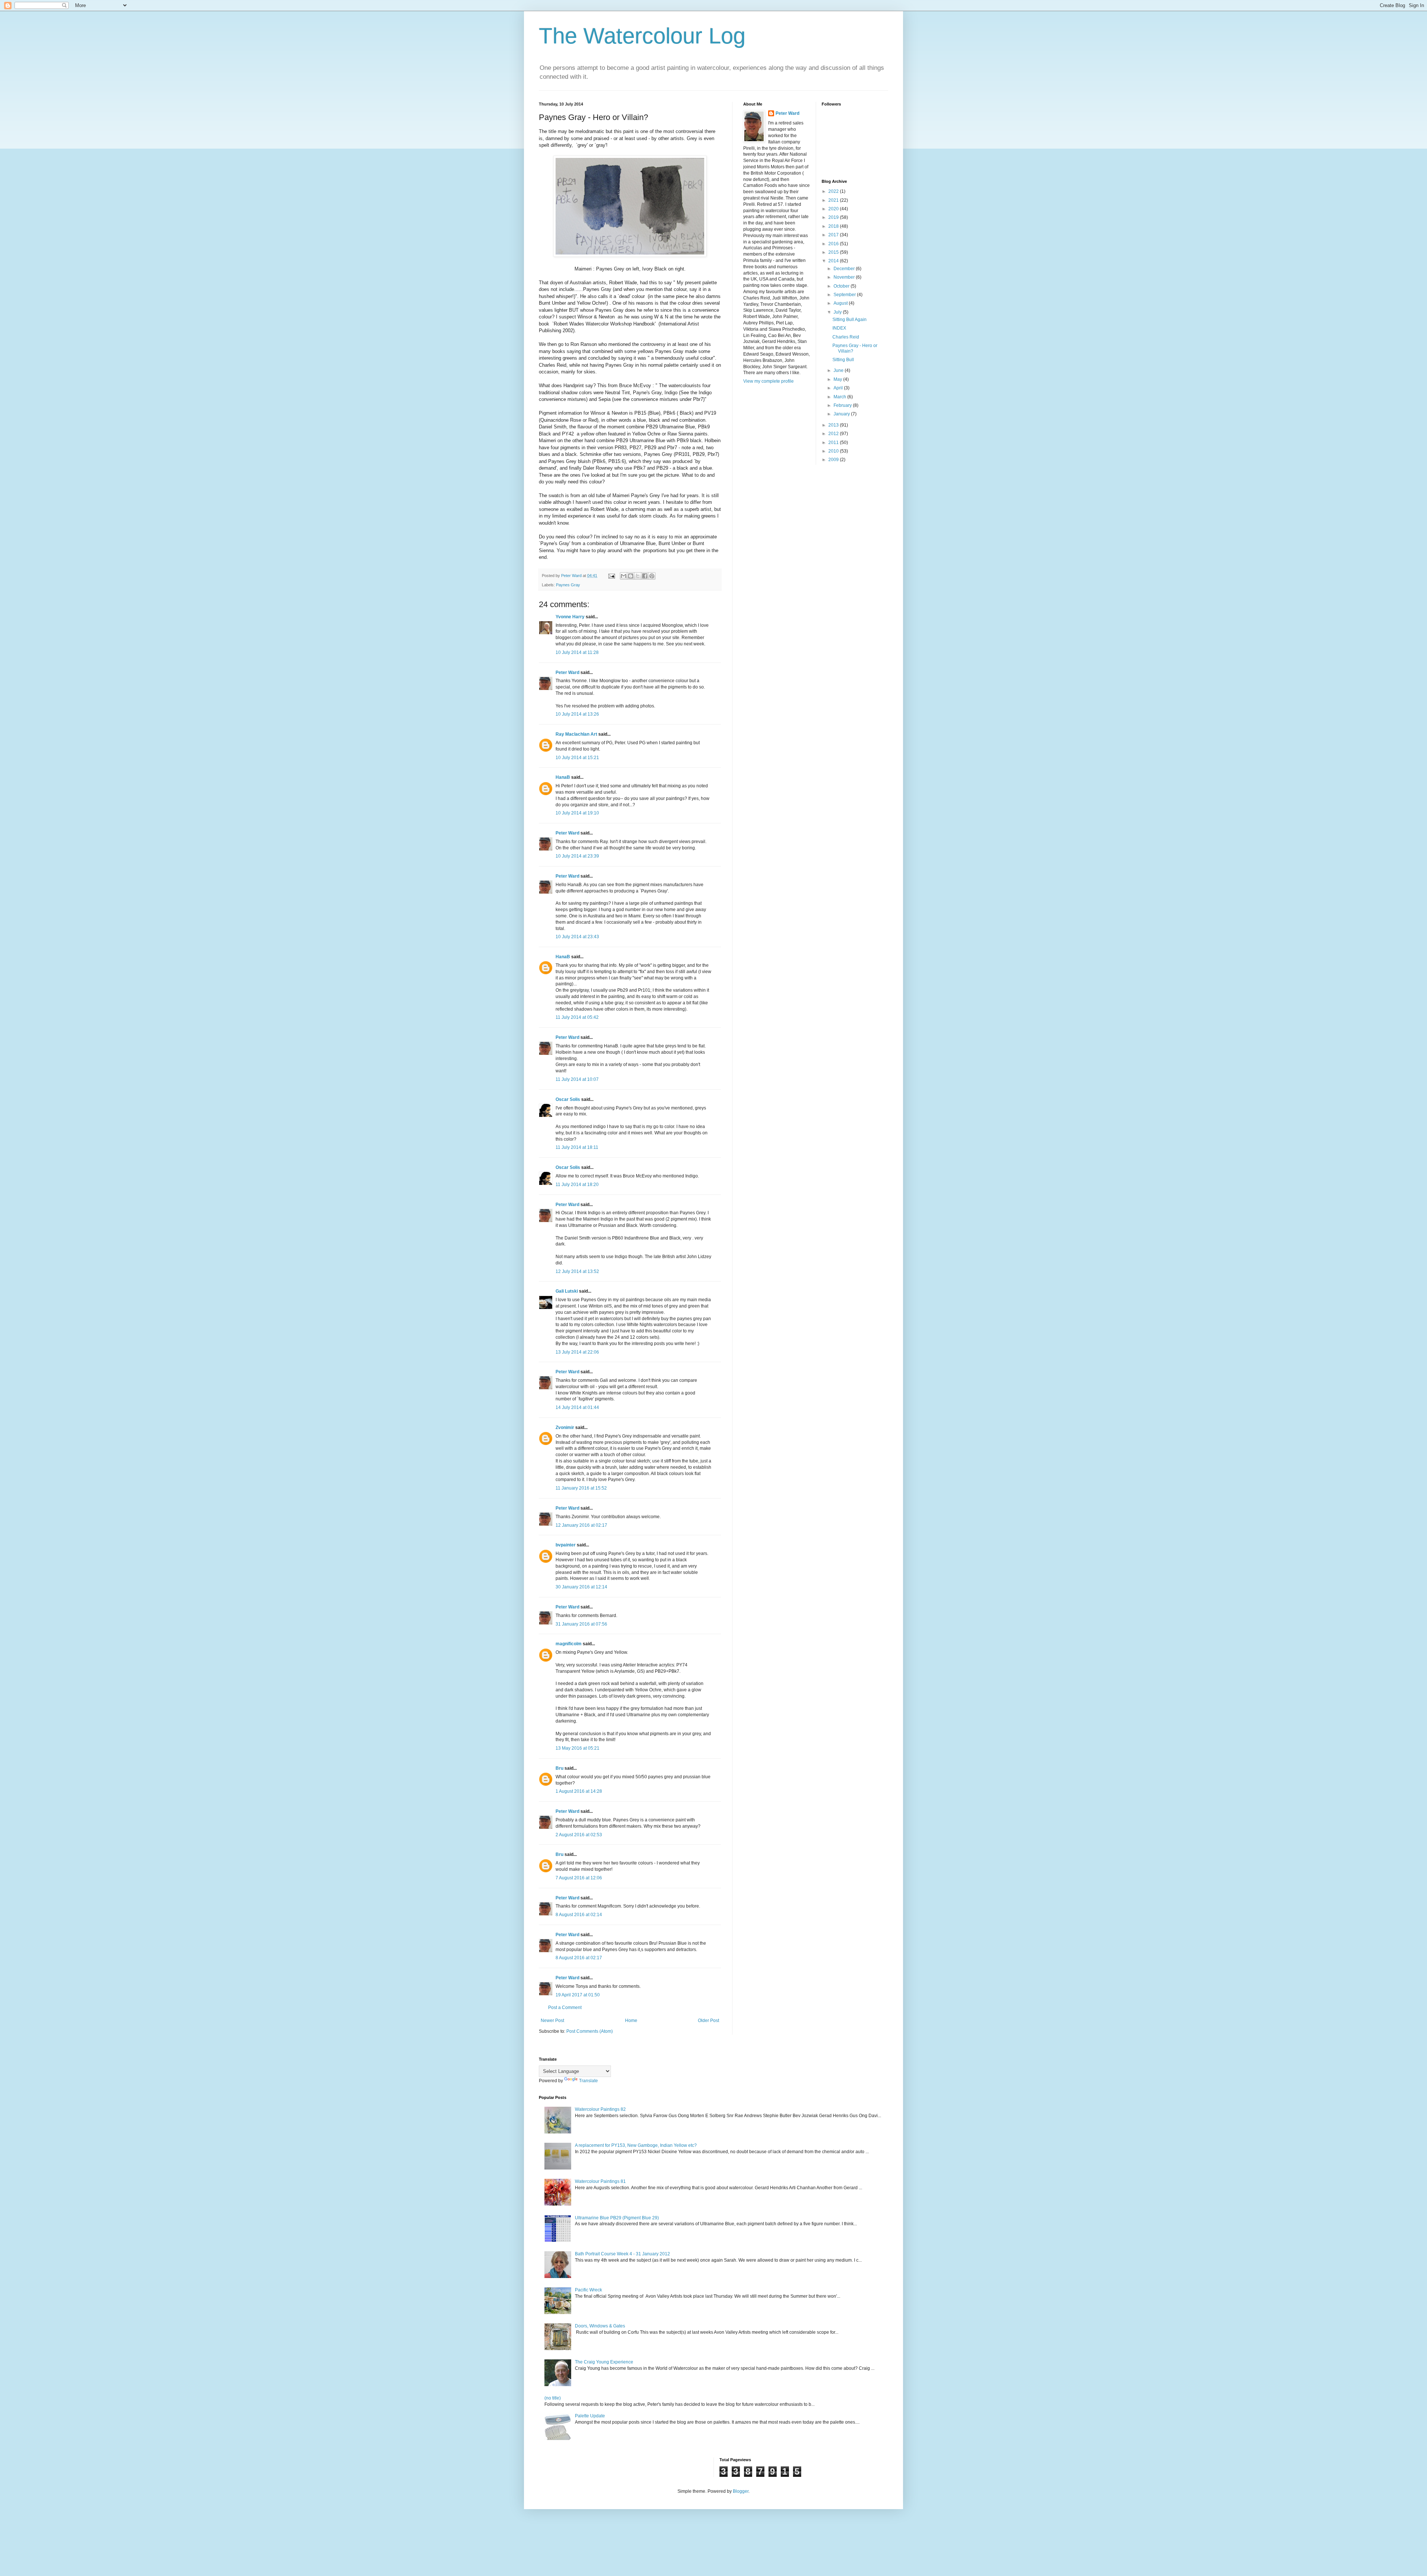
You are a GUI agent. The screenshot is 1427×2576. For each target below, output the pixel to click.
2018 (834, 226)
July (838, 312)
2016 (834, 244)
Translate (588, 2081)
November (845, 277)
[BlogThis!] (631, 576)
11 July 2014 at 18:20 (577, 1185)
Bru (559, 1768)
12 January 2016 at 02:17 (581, 1525)
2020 (834, 209)
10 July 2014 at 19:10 (577, 813)
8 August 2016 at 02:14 (579, 1915)
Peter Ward (567, 673)
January (842, 414)
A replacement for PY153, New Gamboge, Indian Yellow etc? (636, 2145)
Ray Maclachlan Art (576, 734)
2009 (834, 460)
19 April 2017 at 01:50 (578, 1995)
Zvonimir (565, 1428)
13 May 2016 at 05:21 (577, 1748)
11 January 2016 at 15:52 (581, 1488)
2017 (834, 235)
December (845, 269)
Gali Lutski (567, 1291)
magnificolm (569, 1644)
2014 (834, 261)
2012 (834, 434)
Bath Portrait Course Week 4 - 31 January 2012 (622, 2254)
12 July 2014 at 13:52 (577, 1271)
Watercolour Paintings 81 (600, 2181)
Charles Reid (846, 337)
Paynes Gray (568, 585)
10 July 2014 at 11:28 (577, 652)
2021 (834, 200)
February (843, 405)
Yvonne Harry (570, 617)
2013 (834, 425)
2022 (834, 191)
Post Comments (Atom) (590, 2031)
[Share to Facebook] (645, 576)
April (839, 388)
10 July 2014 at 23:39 (577, 856)
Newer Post (552, 2021)
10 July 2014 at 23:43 (577, 937)
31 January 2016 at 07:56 (581, 1624)
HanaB (563, 777)
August (841, 303)
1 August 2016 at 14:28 (579, 1791)
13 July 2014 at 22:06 (577, 1352)
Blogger (741, 2491)
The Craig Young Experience (604, 2362)
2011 (834, 443)
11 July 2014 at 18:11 (577, 1147)
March (840, 397)
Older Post (708, 2021)
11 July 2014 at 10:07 (577, 1079)
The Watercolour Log (642, 36)
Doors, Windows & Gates (600, 2326)
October (842, 286)
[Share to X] (638, 576)
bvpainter (566, 1545)
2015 (834, 252)
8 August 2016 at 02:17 (579, 1958)
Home (631, 2021)
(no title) (553, 2398)
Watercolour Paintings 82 (600, 2109)
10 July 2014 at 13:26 (577, 714)
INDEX (839, 328)
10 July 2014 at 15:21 (577, 758)
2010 (834, 451)
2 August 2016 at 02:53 (579, 1835)
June (839, 370)
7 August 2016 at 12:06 (579, 1878)
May (838, 379)
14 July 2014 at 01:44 (577, 1407)
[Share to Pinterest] (652, 576)
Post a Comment (565, 2008)
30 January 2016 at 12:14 (581, 1587)
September (845, 295)
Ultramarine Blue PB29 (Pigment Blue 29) (617, 2218)
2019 (834, 217)
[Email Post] (611, 576)
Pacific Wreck (588, 2290)
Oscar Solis (568, 1099)
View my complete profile (768, 381)
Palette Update (590, 2416)
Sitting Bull (843, 360)
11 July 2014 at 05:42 (577, 1017)
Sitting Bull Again (850, 320)
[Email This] (624, 576)
